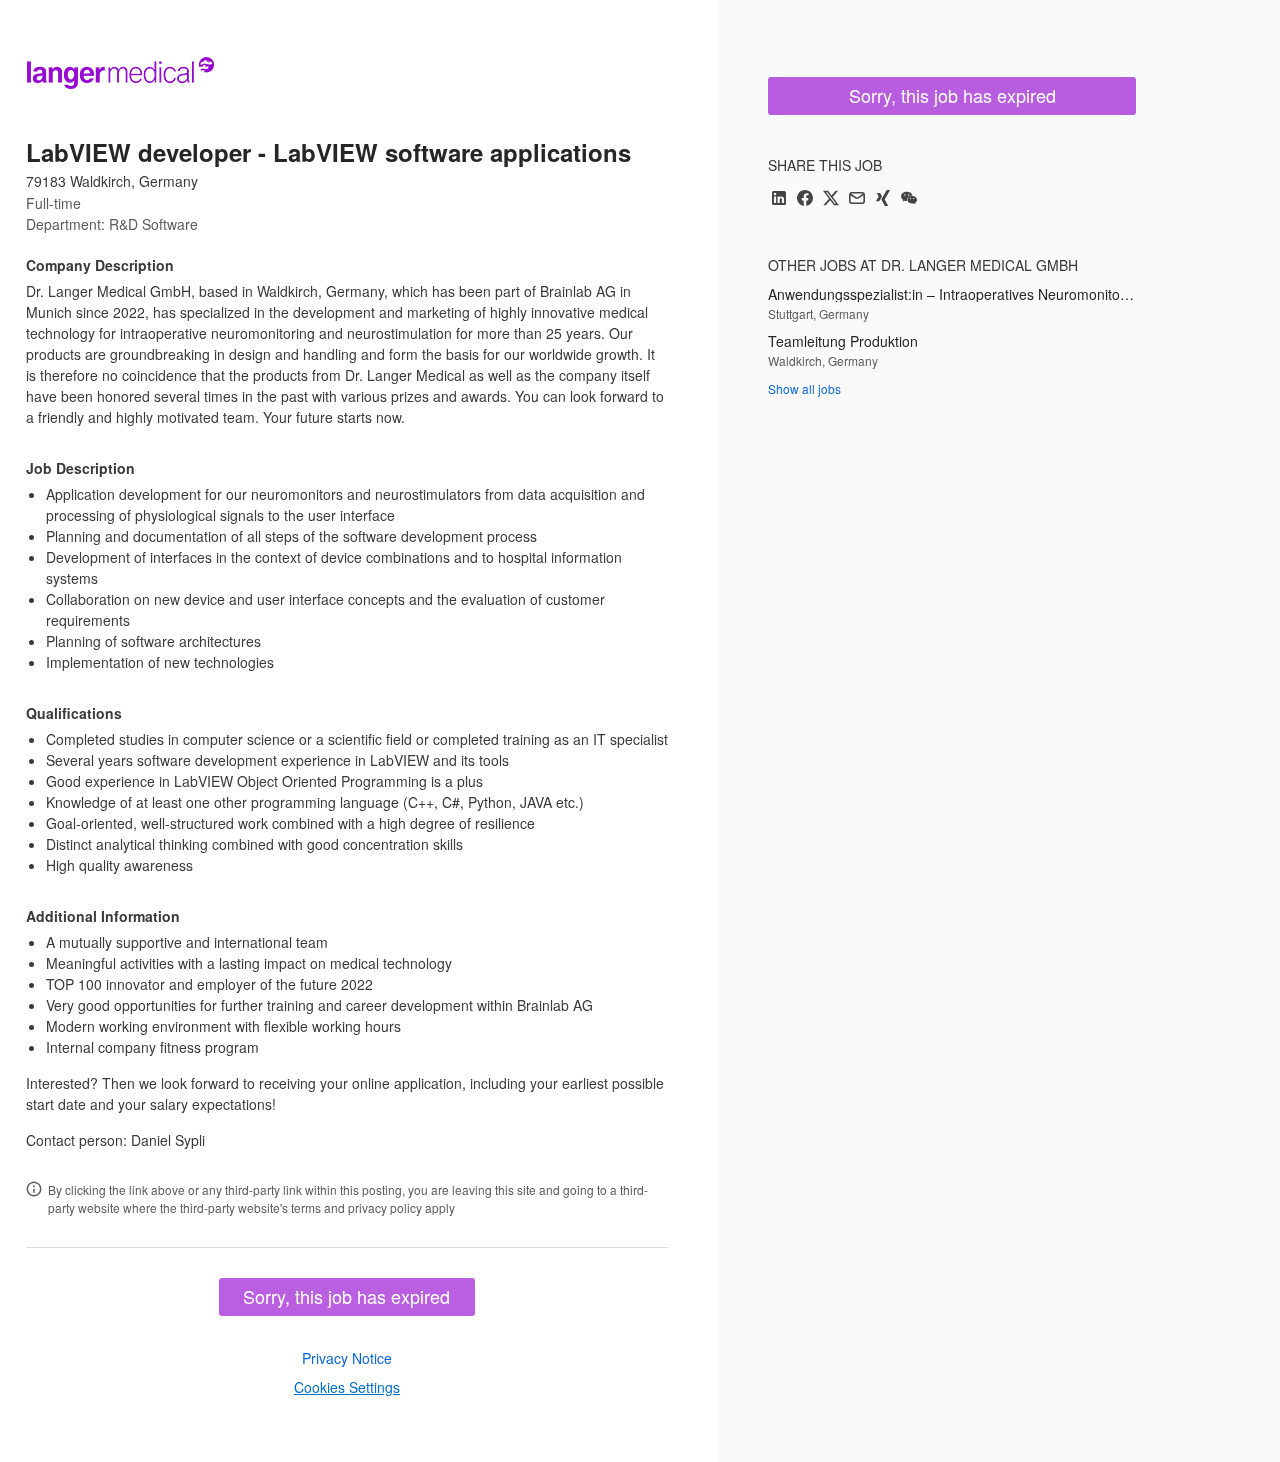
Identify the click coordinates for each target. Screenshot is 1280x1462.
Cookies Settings (347, 1387)
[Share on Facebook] (805, 199)
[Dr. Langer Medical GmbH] (120, 72)
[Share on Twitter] (831, 199)
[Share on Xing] (883, 199)
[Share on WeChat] (909, 199)
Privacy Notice (347, 1358)
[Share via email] (857, 199)
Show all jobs (804, 388)
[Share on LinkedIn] (779, 199)
